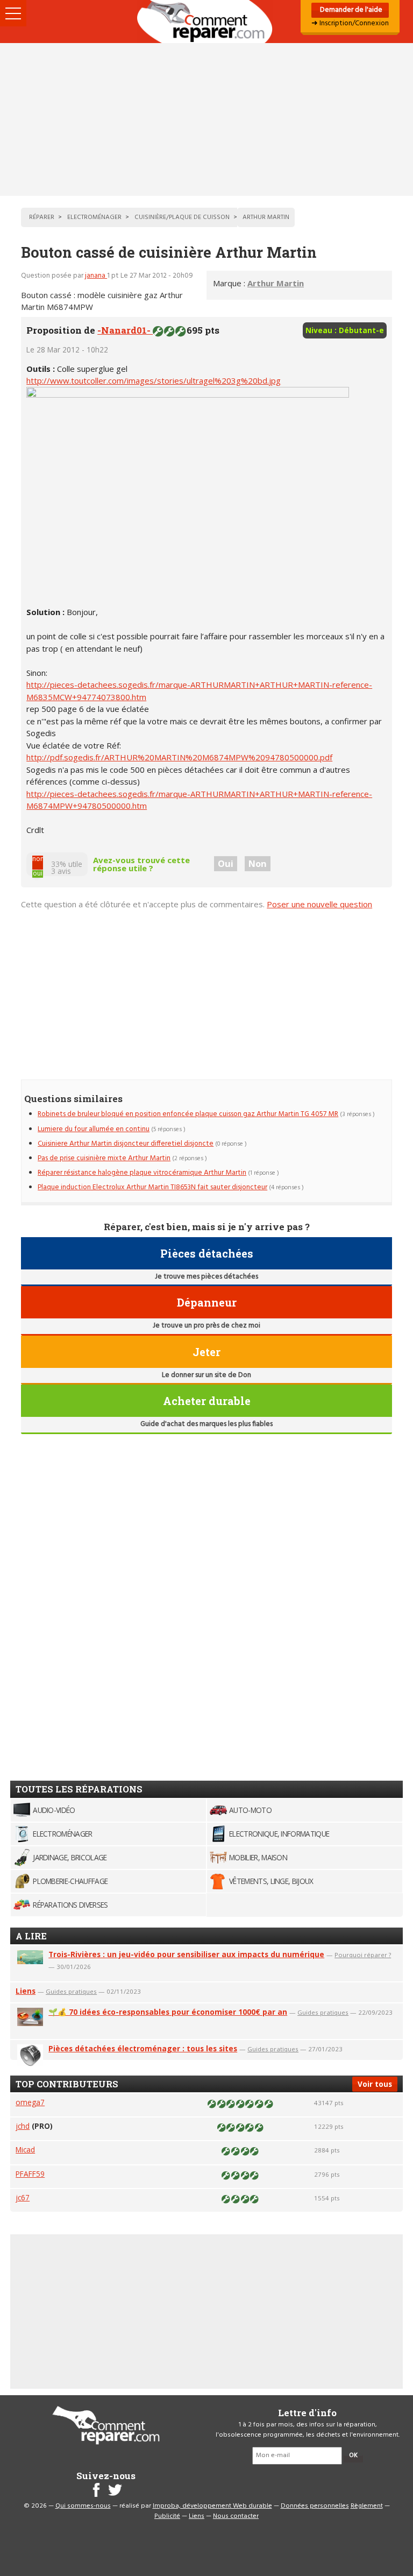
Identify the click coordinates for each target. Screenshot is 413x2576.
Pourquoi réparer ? (363, 1955)
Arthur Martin (276, 283)
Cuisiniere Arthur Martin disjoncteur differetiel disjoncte (126, 1144)
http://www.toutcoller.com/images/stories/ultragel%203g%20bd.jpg (154, 380)
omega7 (30, 2102)
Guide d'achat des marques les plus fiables (206, 1424)
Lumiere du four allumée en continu (94, 1129)
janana (96, 276)
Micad (25, 2150)
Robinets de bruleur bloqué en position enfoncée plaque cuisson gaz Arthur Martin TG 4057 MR (188, 1114)
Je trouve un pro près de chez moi (206, 1326)
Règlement (367, 2506)
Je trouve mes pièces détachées (206, 1277)
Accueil (206, 22)
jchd (23, 2126)
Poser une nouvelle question (319, 904)
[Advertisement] (206, 119)
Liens (26, 1991)
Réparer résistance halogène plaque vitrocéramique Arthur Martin (142, 1173)
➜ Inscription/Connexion (350, 23)
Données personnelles (315, 2506)
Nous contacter (236, 2516)
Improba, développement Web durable (212, 2506)
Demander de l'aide (350, 10)
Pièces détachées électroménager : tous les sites (143, 2048)
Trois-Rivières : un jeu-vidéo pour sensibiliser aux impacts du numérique (186, 1954)
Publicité (167, 2516)
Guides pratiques (71, 1991)
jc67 (23, 2197)
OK (353, 2455)
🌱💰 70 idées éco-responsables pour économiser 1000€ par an (168, 2012)
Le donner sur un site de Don (206, 1375)
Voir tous (375, 2084)
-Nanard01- (125, 330)
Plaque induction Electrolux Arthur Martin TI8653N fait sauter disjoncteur (152, 1187)
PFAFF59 (30, 2174)
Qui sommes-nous (83, 2506)
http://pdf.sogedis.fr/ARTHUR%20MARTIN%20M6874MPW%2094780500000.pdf (179, 757)
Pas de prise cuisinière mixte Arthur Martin (104, 1158)
